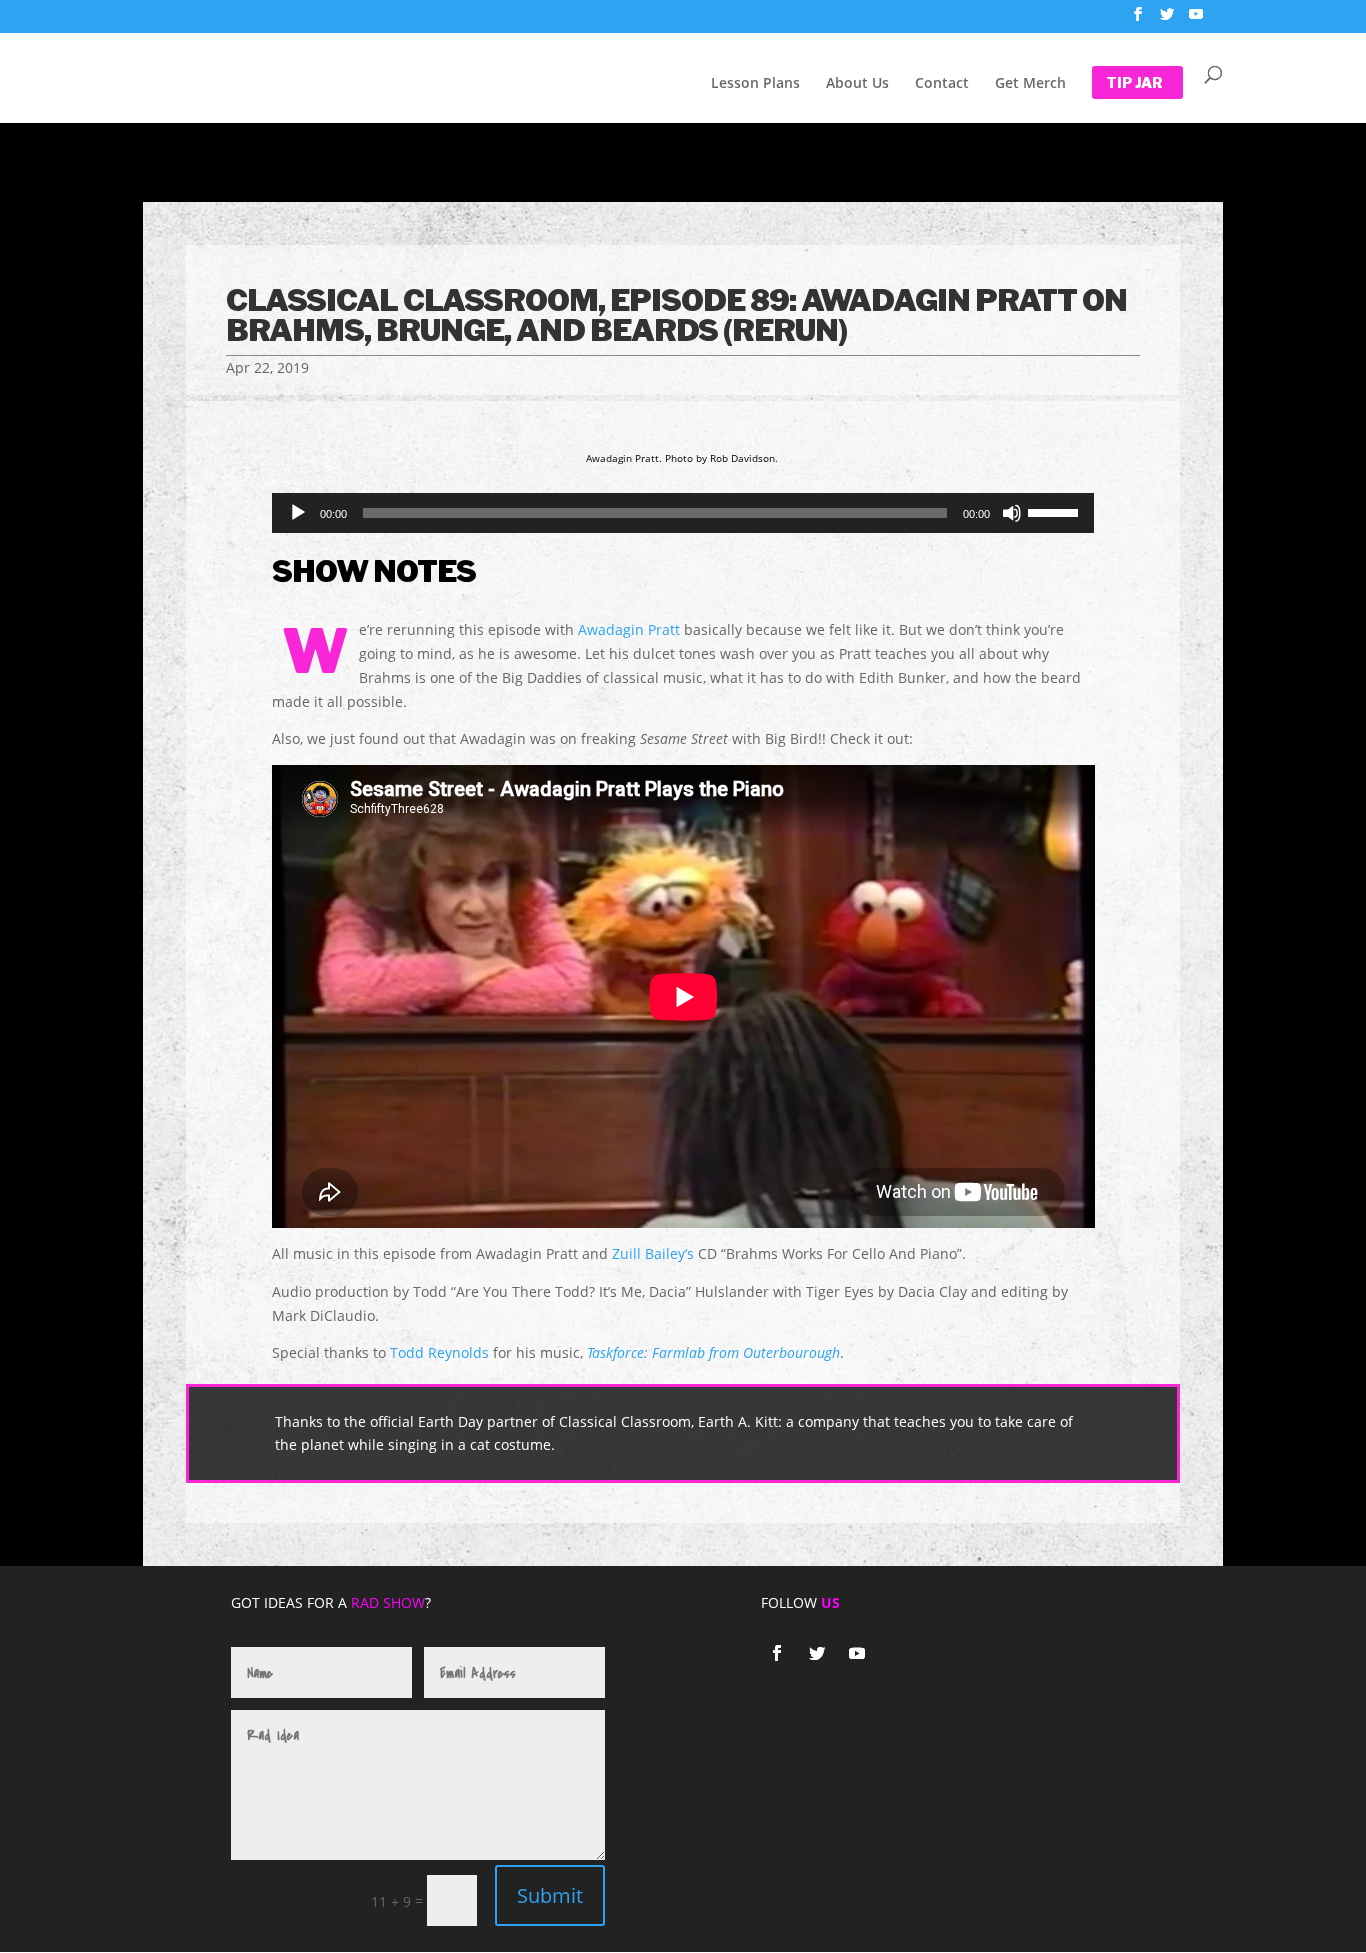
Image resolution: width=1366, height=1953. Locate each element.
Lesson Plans (755, 84)
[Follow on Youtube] (857, 1653)
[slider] (1056, 511)
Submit (550, 1895)
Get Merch (1030, 84)
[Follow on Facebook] (777, 1653)
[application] (683, 513)
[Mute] (1012, 513)
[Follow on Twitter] (817, 1653)
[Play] (298, 513)
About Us (857, 84)
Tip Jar (1134, 83)
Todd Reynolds (439, 1352)
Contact (942, 84)
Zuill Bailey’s (653, 1253)
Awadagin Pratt (629, 629)
